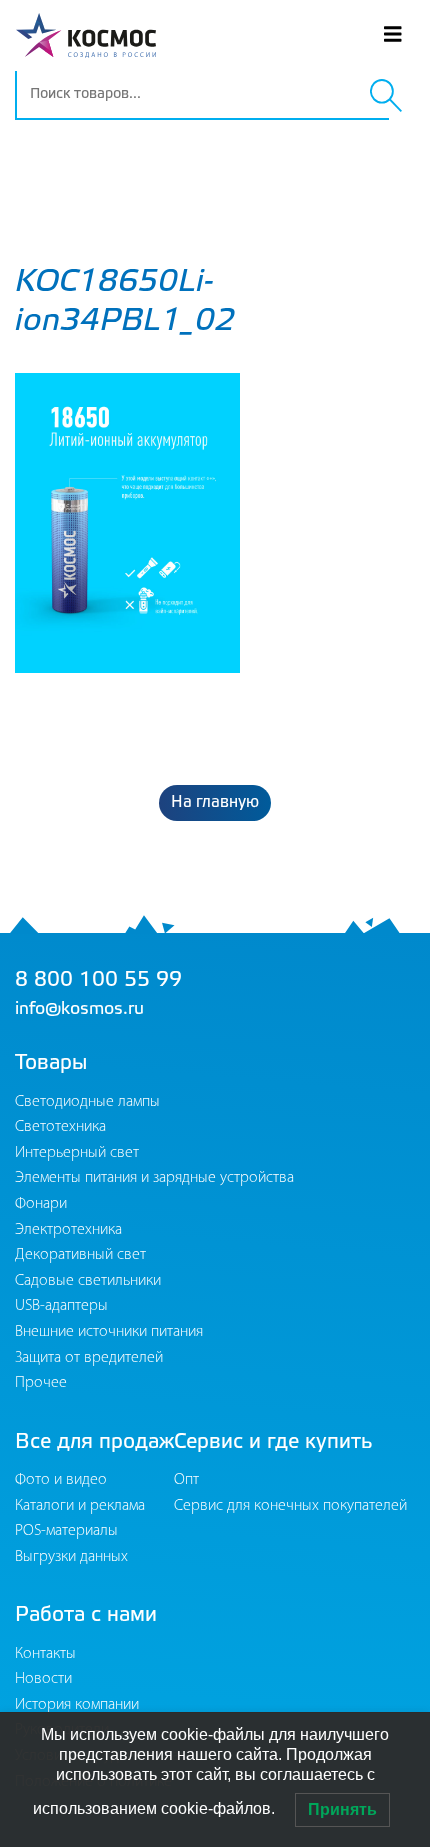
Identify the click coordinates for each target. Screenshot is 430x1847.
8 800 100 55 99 (98, 980)
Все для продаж (94, 1442)
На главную (215, 802)
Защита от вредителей (89, 1358)
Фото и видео (61, 1480)
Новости (43, 1679)
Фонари (41, 1204)
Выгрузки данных (71, 1557)
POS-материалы (66, 1531)
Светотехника (60, 1127)
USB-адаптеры (61, 1306)
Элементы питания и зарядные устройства (154, 1178)
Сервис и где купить (273, 1442)
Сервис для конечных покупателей (290, 1506)
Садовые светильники (88, 1281)
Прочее (41, 1383)
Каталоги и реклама (80, 1506)
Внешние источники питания (109, 1332)
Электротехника (68, 1230)
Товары (51, 1063)
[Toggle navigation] (393, 35)
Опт (186, 1480)
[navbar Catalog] (378, 184)
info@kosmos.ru (79, 1009)
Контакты (45, 1654)
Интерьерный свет (77, 1153)
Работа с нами (86, 1615)
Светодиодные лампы (87, 1102)
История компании (77, 1705)
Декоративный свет (80, 1255)
